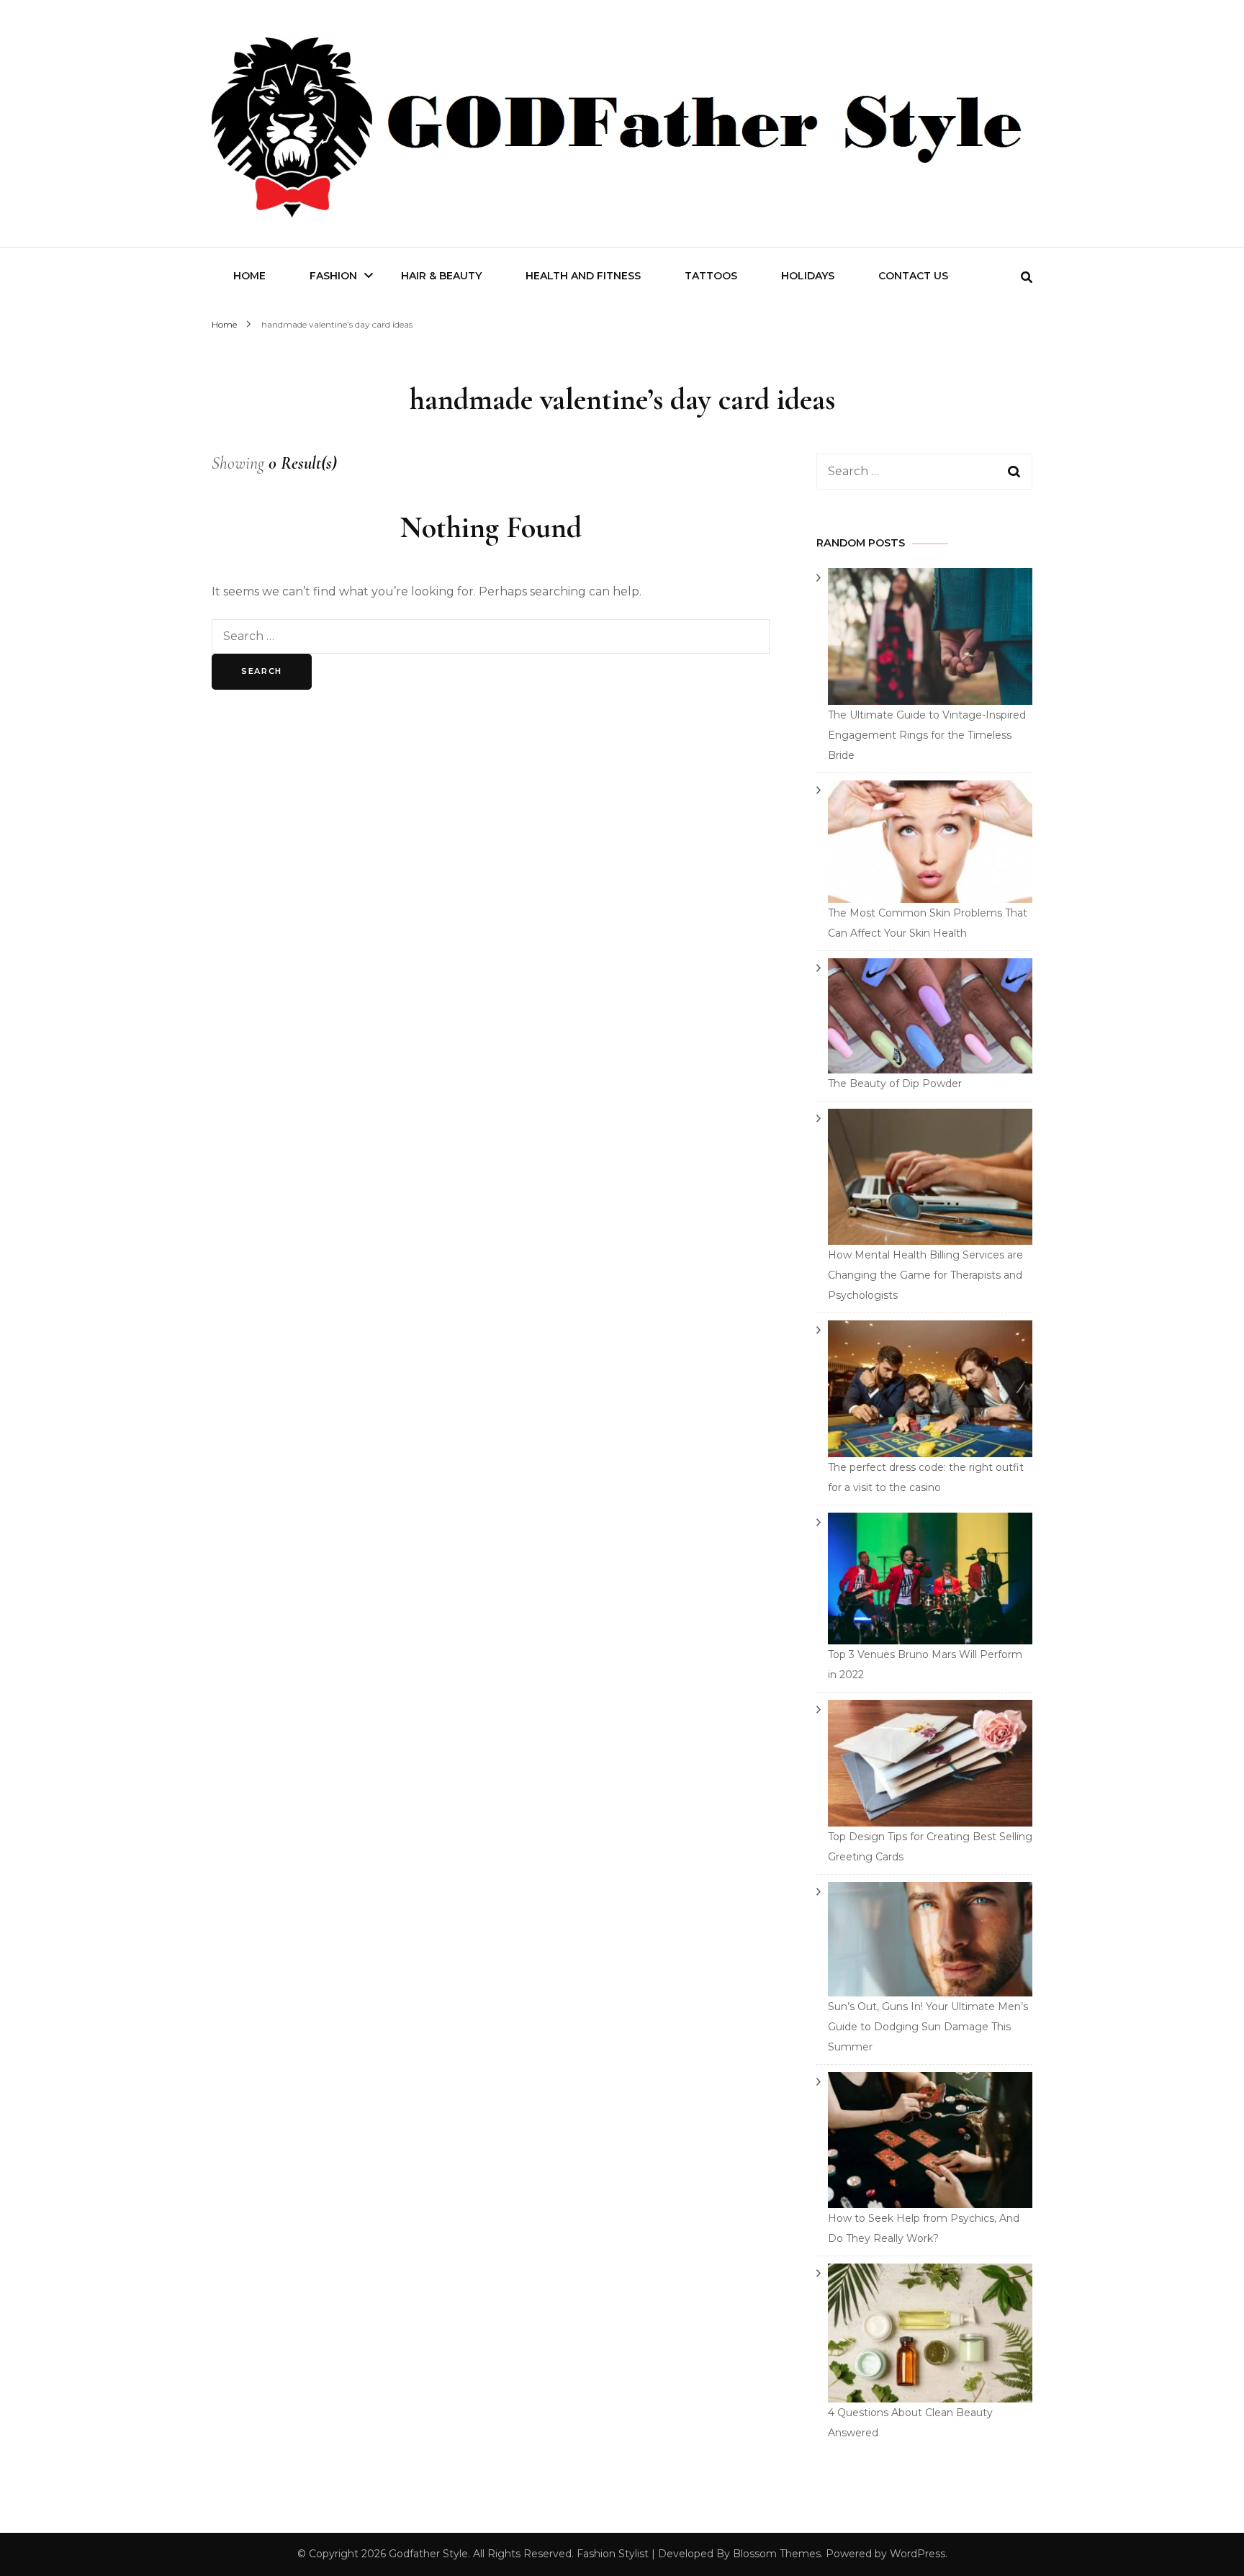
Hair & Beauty (441, 276)
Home (249, 276)
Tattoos (711, 276)
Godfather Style (428, 2554)
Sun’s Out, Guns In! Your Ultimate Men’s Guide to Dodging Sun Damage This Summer (928, 2027)
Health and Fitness (583, 276)
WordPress (918, 2554)
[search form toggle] (1027, 278)
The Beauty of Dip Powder (895, 1084)
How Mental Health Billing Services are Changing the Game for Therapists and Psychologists (925, 1275)
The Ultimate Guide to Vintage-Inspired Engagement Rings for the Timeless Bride (927, 735)
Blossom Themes (777, 2554)
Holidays (808, 276)
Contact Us (913, 276)
